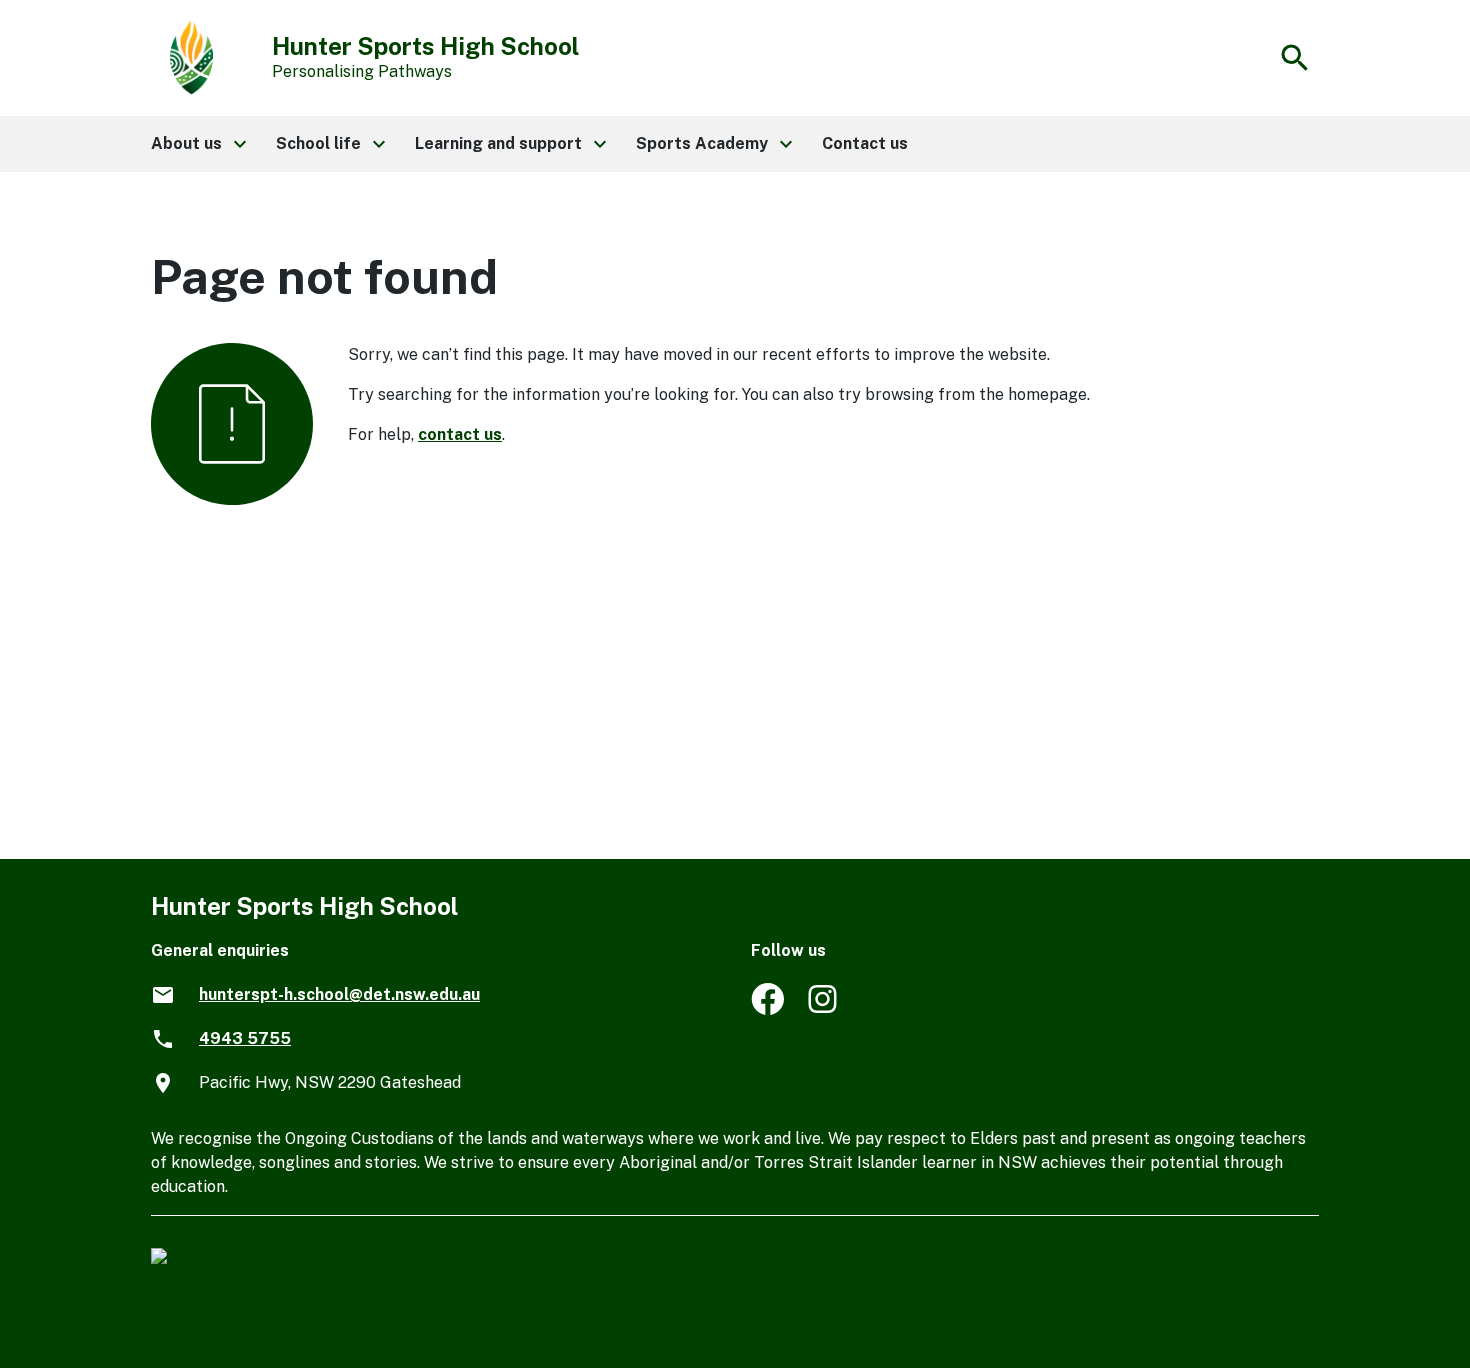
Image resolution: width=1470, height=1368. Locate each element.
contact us (460, 434)
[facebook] (767, 1009)
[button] (197, 144)
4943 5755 (245, 1038)
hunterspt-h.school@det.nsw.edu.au (339, 994)
